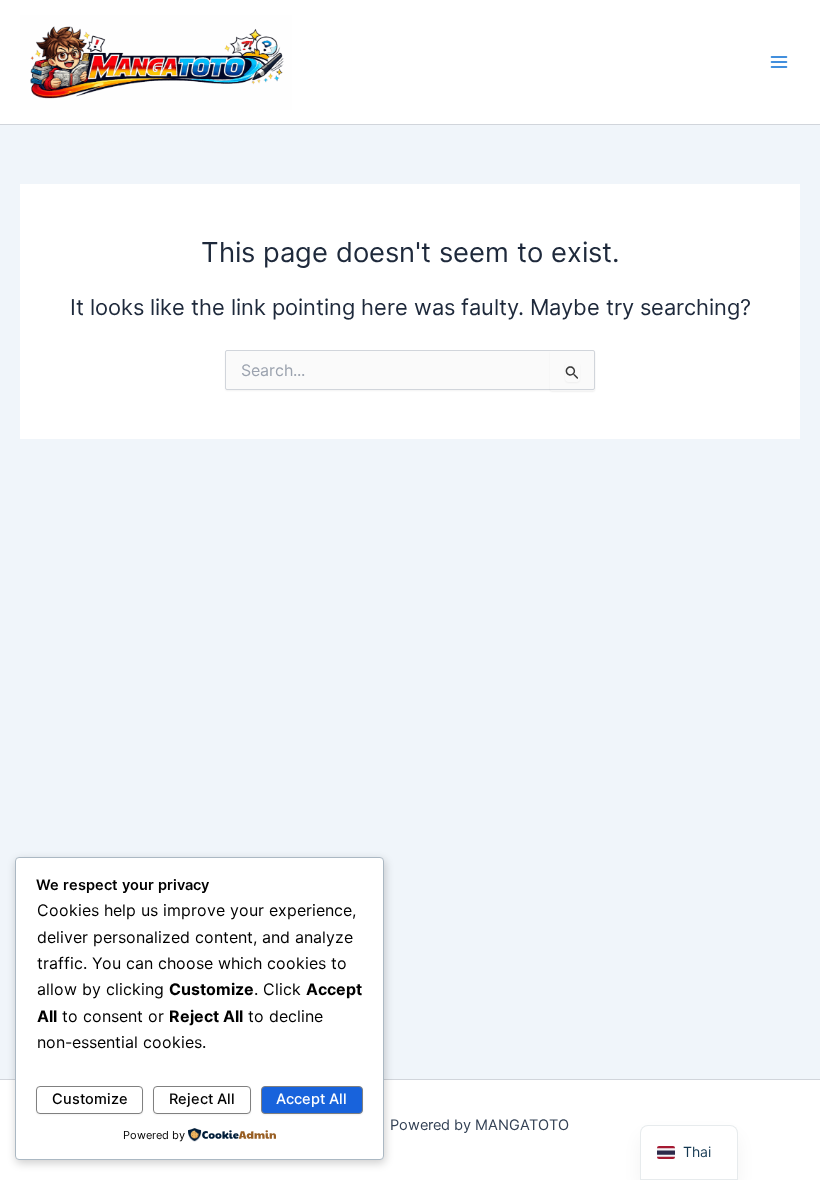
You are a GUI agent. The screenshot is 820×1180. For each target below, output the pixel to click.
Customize (90, 1099)
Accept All (311, 1099)
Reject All (202, 1099)
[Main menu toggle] (779, 62)
